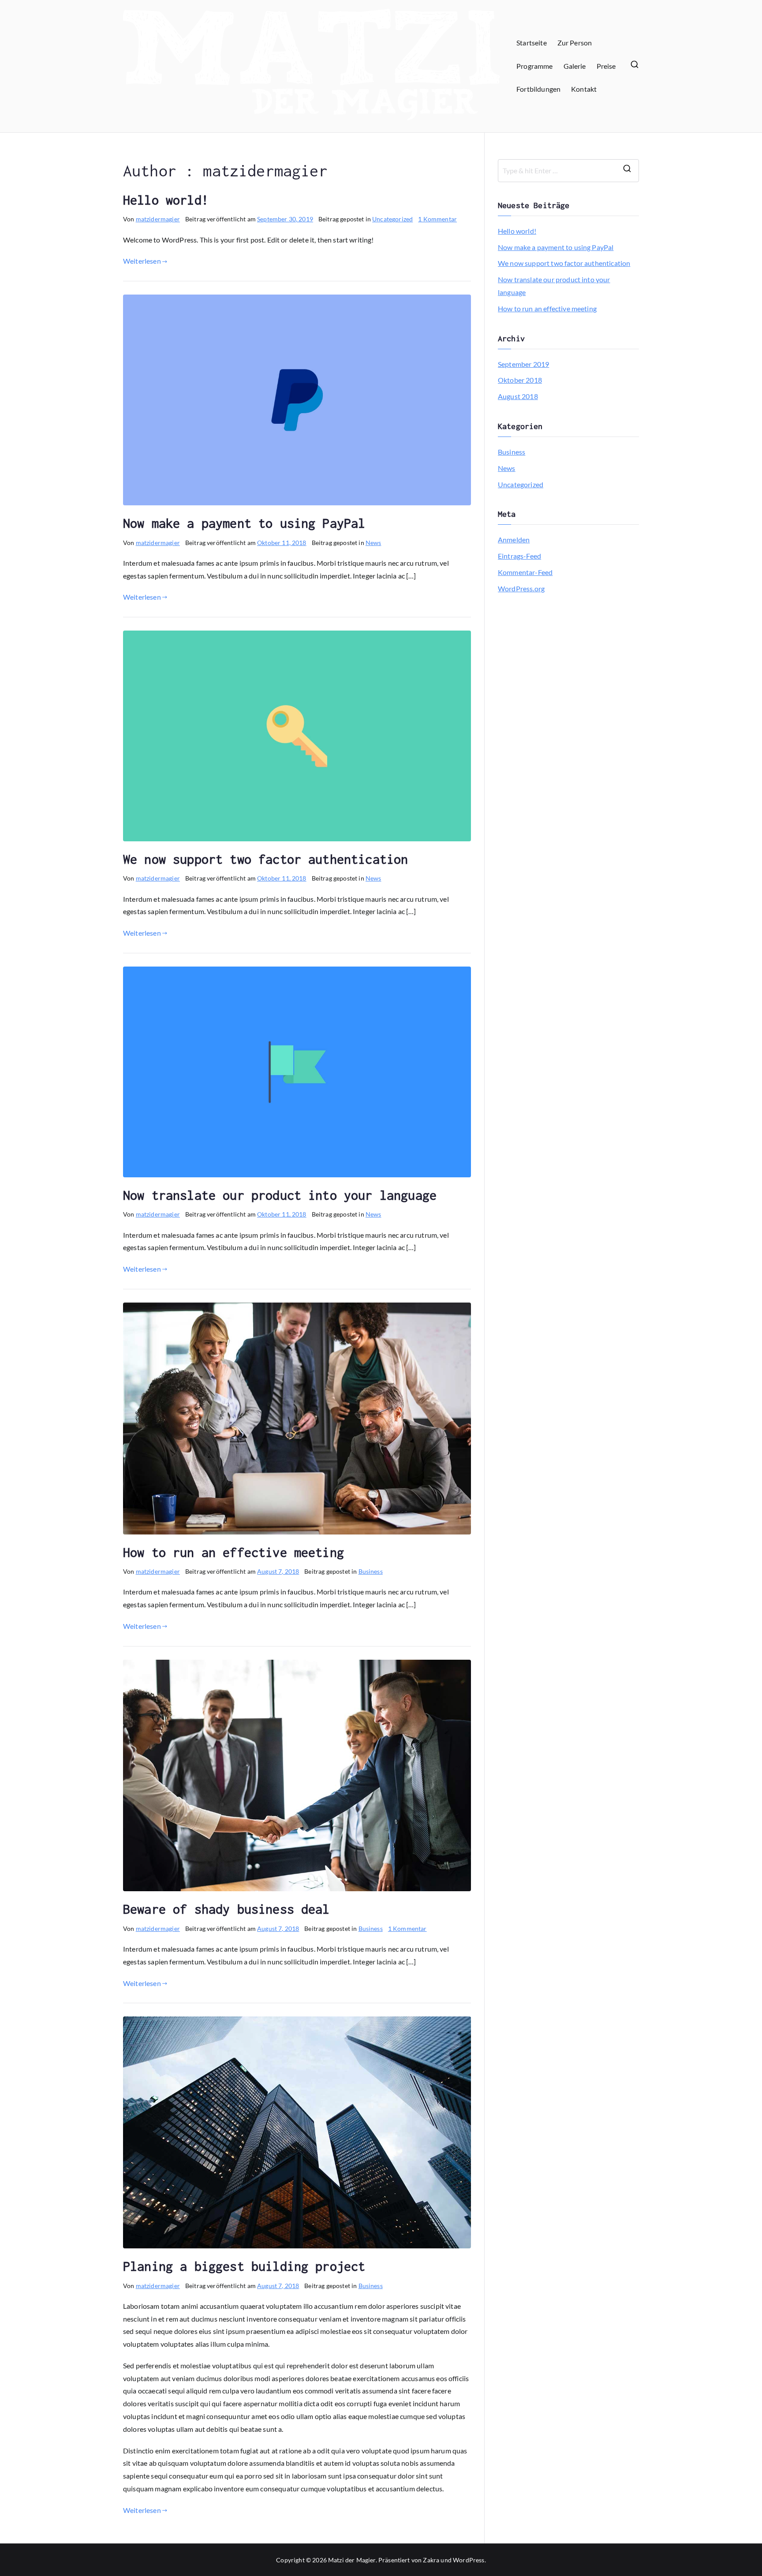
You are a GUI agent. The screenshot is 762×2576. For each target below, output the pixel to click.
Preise (606, 66)
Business (371, 1571)
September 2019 (523, 364)
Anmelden (514, 539)
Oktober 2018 (520, 380)
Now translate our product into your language (280, 1195)
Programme (534, 66)
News (374, 543)
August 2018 (518, 396)
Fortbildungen (538, 89)
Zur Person (575, 43)
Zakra (431, 2560)
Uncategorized (392, 219)
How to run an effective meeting (233, 1552)
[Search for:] (568, 171)
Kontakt (584, 89)
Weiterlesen (142, 261)
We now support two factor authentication (265, 859)
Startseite (532, 43)
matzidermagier (158, 219)
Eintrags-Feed (519, 556)
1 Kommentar (437, 219)
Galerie (575, 66)
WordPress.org (521, 588)
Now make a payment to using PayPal (244, 523)
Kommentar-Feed (525, 572)
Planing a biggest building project (244, 2266)
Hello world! (166, 200)
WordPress (469, 2560)
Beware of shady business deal (226, 1909)
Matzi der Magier (352, 2560)
